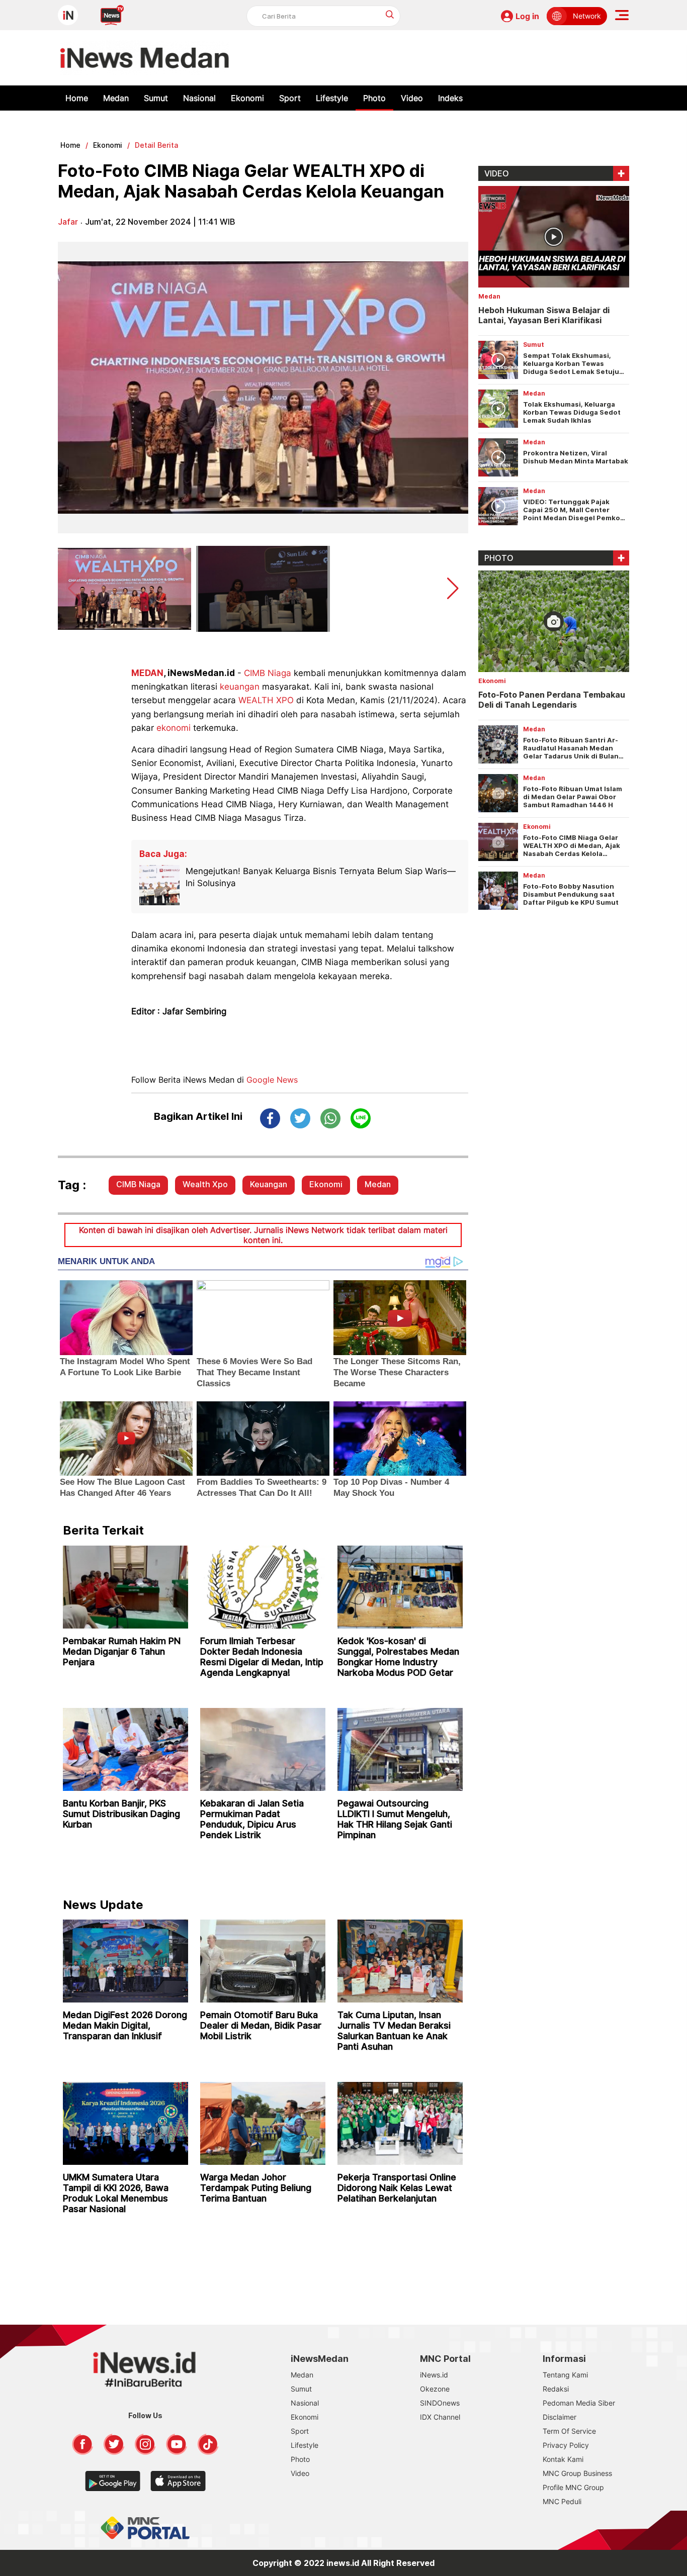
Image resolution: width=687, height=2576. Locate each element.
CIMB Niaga (268, 673)
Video (412, 98)
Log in (527, 16)
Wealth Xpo (205, 1184)
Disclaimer (560, 2417)
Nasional (199, 98)
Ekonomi (247, 98)
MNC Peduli (562, 2501)
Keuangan (269, 1184)
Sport (290, 98)
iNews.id (434, 2375)
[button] (453, 589)
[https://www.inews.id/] (145, 58)
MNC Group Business (577, 2473)
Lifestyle (332, 98)
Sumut (156, 98)
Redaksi (556, 2389)
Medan (116, 98)
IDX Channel (440, 2417)
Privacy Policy (566, 2445)
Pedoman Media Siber (579, 2403)
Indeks (450, 98)
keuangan (240, 687)
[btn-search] (390, 14)
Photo (374, 98)
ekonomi (174, 728)
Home (77, 98)
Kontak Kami (563, 2459)
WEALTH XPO (266, 700)
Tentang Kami (565, 2375)
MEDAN (147, 673)
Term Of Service (569, 2431)
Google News (272, 1080)
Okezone (435, 2389)
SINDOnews (440, 2403)
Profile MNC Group (573, 2487)
